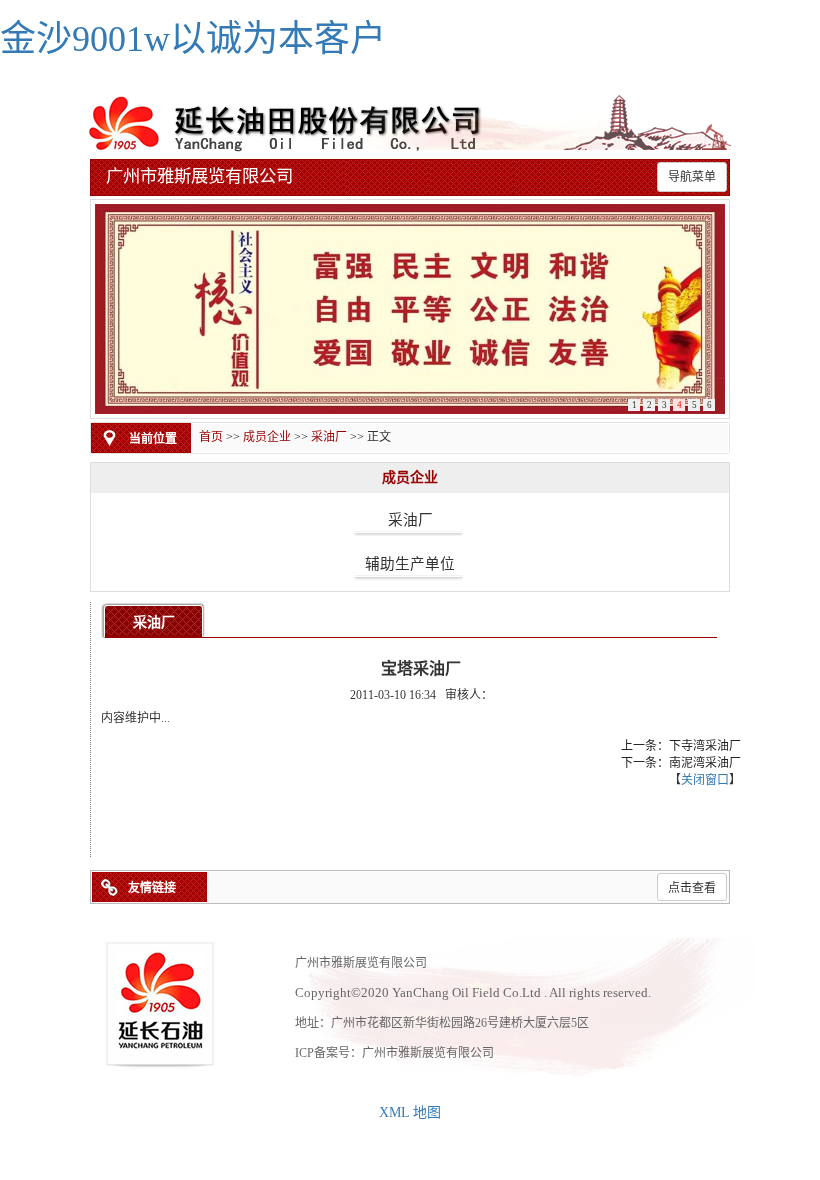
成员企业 (267, 437)
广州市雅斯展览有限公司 (428, 1053)
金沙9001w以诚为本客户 (193, 39)
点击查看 (692, 888)
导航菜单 (692, 177)
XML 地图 (410, 1112)
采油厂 (329, 437)
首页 (211, 437)
